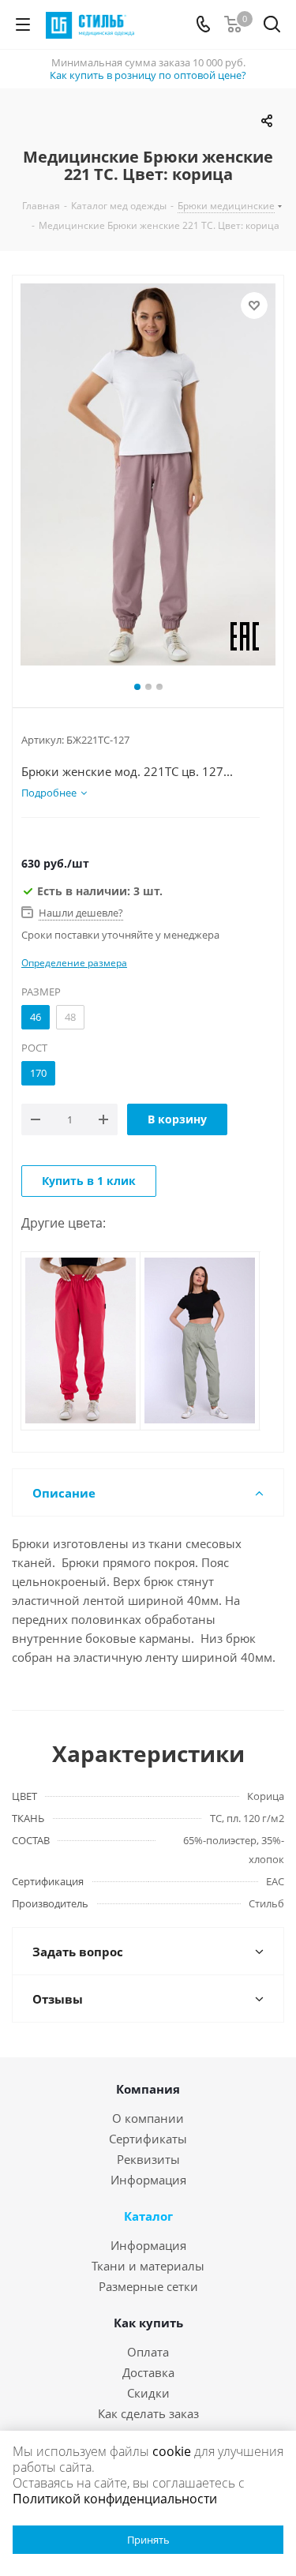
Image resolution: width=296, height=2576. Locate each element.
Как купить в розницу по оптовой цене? (148, 75)
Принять (148, 2540)
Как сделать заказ (148, 2413)
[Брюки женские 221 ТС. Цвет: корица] (148, 474)
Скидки (148, 2393)
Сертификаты (148, 2139)
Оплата (148, 2352)
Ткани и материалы (148, 2266)
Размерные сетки (148, 2286)
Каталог (148, 2216)
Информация (148, 2180)
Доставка (148, 2372)
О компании (148, 2118)
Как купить (148, 2323)
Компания (148, 2089)
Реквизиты (148, 2159)
